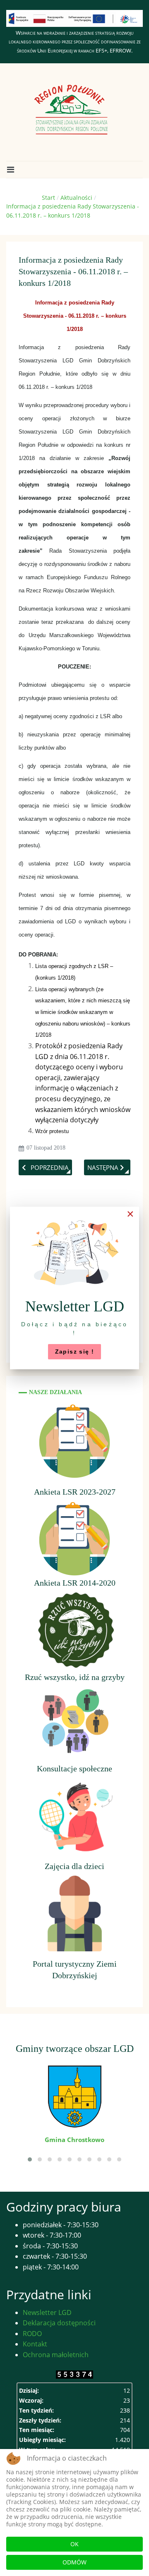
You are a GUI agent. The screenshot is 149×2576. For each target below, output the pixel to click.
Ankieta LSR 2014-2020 (75, 1583)
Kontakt (35, 2344)
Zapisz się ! (75, 1352)
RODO (32, 2334)
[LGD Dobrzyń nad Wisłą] (71, 110)
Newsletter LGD (47, 2312)
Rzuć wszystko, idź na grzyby (75, 1677)
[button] (10, 170)
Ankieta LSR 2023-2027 (75, 1492)
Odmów (74, 2562)
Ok (74, 2544)
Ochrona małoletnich (56, 2355)
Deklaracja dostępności (59, 2323)
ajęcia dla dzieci (77, 1866)
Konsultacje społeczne (74, 1768)
